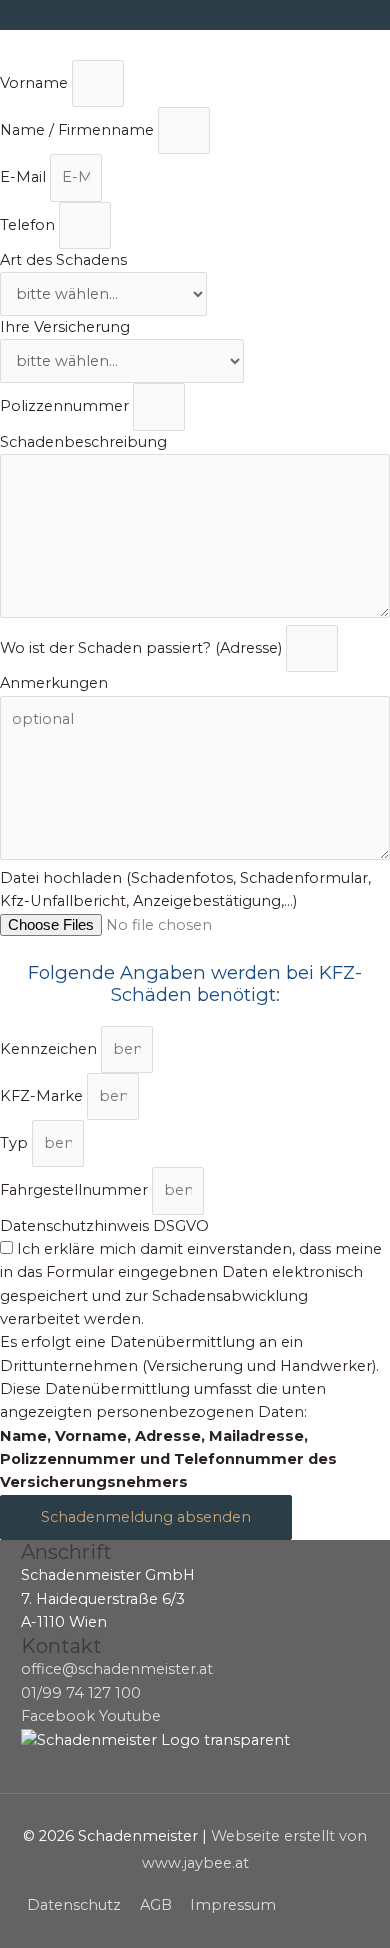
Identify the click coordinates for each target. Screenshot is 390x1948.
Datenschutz (74, 1905)
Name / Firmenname (79, 130)
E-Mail (25, 177)
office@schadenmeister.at (117, 1669)
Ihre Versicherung (65, 327)
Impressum (233, 1905)
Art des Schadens (63, 260)
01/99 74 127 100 (81, 1693)
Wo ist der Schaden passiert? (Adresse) (143, 648)
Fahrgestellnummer (76, 1190)
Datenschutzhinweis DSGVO (104, 1226)
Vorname (36, 83)
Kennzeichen (50, 1049)
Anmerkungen (54, 683)
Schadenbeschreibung (83, 442)
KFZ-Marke (43, 1096)
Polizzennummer (66, 406)
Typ (16, 1143)
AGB (156, 1905)
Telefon (29, 225)
